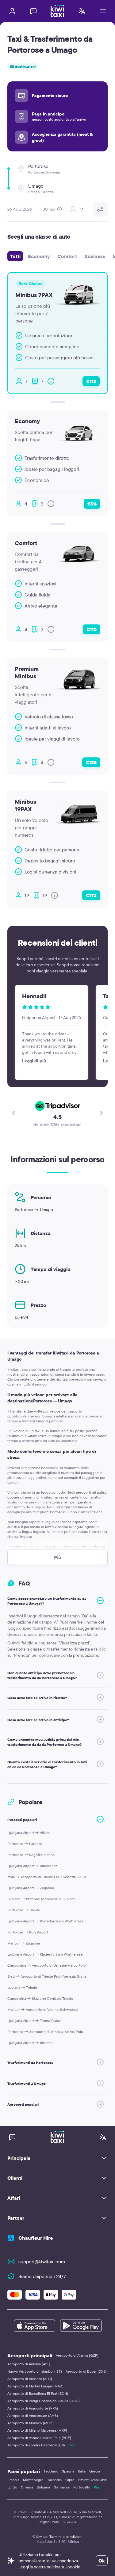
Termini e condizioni (66, 2537)
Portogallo (82, 2487)
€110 (92, 629)
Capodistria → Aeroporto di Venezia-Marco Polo (47, 1965)
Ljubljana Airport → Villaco (29, 1833)
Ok (102, 2561)
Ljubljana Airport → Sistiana (30, 2043)
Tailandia (54, 2480)
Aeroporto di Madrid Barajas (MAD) (35, 2386)
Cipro (70, 2480)
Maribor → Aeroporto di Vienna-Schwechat (43, 2009)
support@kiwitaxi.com (42, 2261)
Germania (62, 2487)
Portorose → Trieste (24, 1910)
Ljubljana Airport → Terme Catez (34, 2021)
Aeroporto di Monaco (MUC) (31, 2423)
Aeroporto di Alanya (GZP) (77, 2355)
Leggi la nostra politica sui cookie (49, 2567)
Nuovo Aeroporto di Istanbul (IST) (35, 2371)
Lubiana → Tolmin (22, 1987)
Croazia (27, 2487)
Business (95, 256)
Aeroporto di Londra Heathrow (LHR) (37, 2445)
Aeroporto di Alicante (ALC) (30, 2379)
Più (73, 2445)
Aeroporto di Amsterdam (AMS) (33, 2416)
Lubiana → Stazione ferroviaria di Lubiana (41, 1899)
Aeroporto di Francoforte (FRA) (33, 2408)
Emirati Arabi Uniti (93, 2480)
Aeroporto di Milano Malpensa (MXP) (37, 2430)
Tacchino (51, 2471)
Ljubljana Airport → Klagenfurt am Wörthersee (45, 1954)
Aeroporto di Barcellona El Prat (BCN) (38, 2393)
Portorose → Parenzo (25, 1844)
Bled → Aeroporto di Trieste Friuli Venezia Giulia (47, 1976)
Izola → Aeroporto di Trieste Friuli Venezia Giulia (47, 1877)
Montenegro (33, 2480)
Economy (39, 256)
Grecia (95, 2471)
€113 (91, 381)
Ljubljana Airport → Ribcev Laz (32, 1866)
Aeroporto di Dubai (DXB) (86, 2371)
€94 (92, 504)
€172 (91, 895)
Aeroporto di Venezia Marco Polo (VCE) (39, 2438)
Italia (82, 2471)
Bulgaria (43, 2487)
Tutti (15, 256)
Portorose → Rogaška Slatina (31, 1855)
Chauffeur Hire (36, 2238)
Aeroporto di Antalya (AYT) (29, 2364)
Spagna (68, 2471)
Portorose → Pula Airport (28, 1932)
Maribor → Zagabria (24, 1943)
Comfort (67, 256)
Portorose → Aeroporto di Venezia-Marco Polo (45, 2032)
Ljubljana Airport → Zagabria (31, 1888)
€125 (91, 762)
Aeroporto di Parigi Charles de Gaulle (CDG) (44, 2401)
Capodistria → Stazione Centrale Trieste (40, 1998)
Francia (13, 2480)
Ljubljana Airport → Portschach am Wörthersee (46, 1921)
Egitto (12, 2487)
